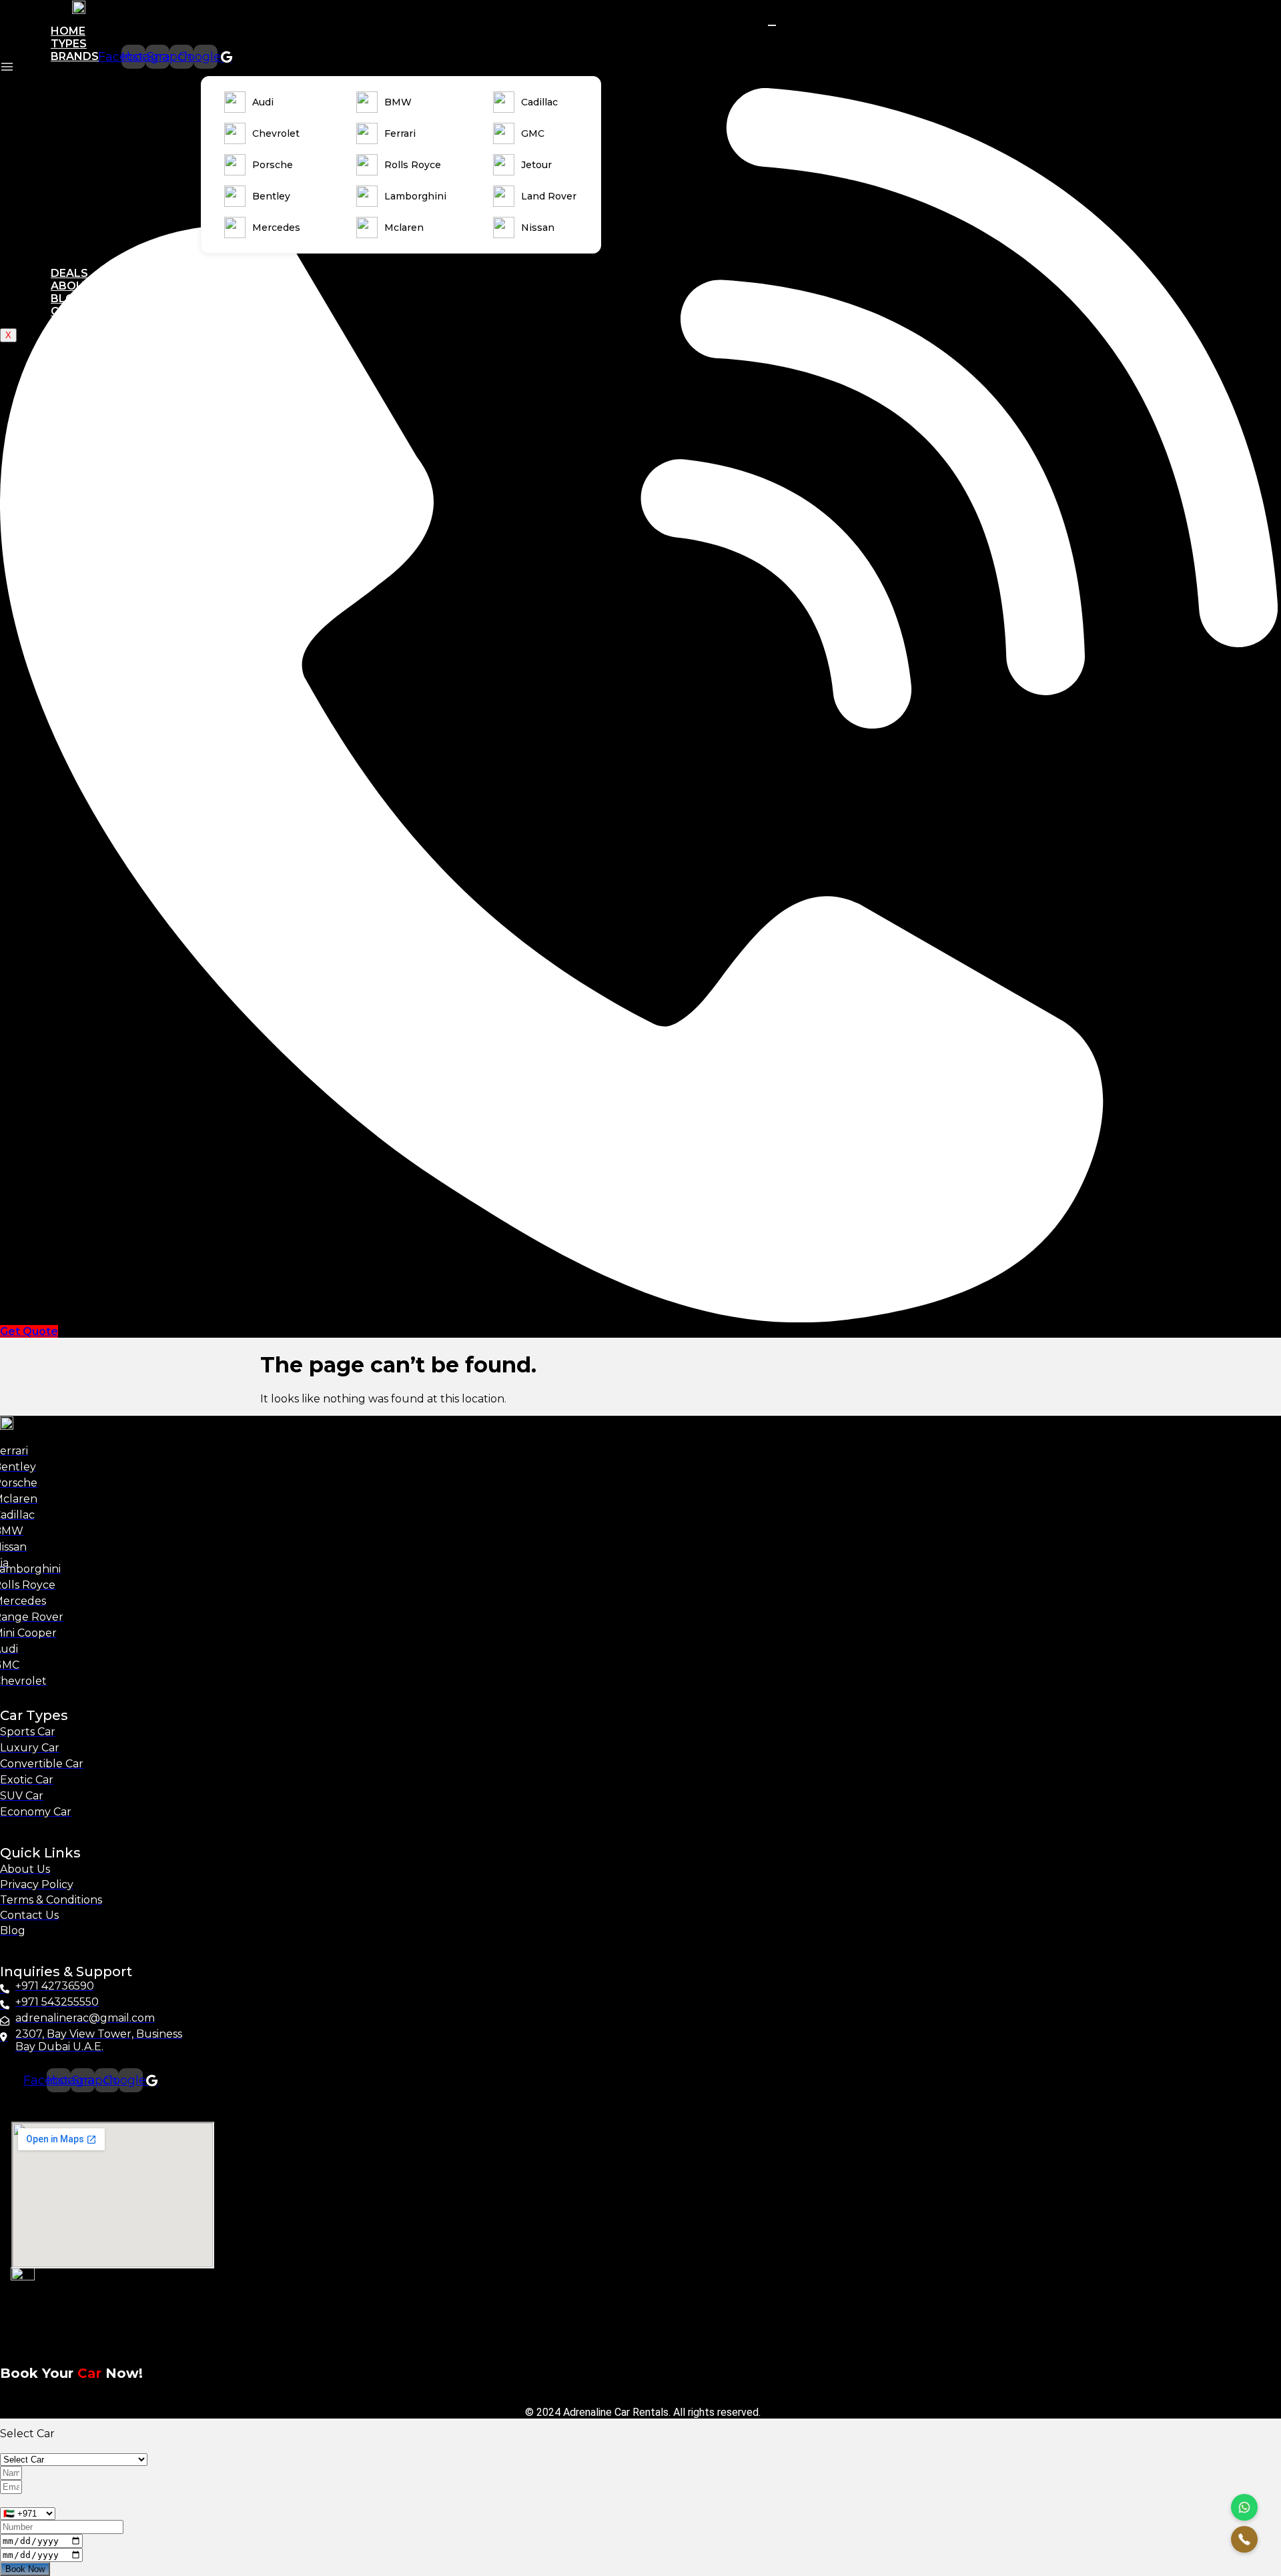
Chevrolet (276, 133)
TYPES (69, 44)
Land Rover (549, 196)
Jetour (536, 165)
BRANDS (75, 56)
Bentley (271, 196)
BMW (398, 102)
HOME (68, 31)
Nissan (538, 228)
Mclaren (404, 228)
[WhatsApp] (1244, 2507)
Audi (263, 102)
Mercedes (276, 228)
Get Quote (29, 1331)
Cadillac (539, 102)
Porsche (273, 165)
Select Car (27, 2434)
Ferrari (400, 133)
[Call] (1244, 2539)
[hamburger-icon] (772, 25)
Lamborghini (415, 196)
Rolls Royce (413, 165)
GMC (533, 133)
